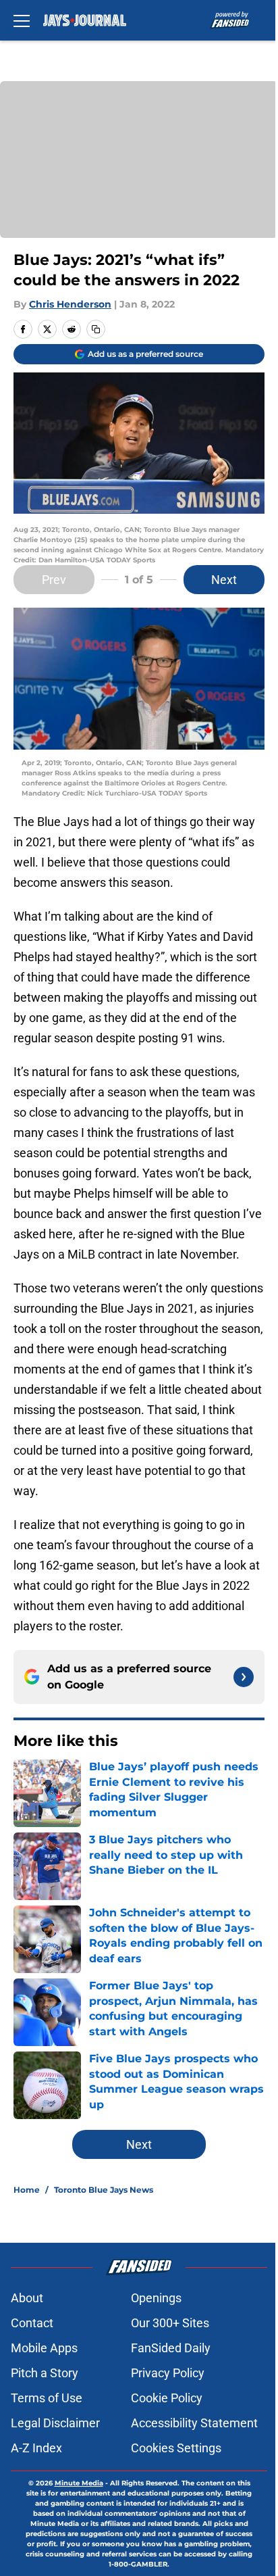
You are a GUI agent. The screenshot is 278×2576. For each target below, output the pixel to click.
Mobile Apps (44, 2348)
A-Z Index (36, 2448)
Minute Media (79, 2483)
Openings (156, 2298)
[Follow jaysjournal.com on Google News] (244, 1677)
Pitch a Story (45, 2373)
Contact (32, 2323)
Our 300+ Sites (170, 2323)
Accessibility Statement (194, 2423)
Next (224, 580)
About (27, 2298)
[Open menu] (22, 20)
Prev (54, 580)
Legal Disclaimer (55, 2423)
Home (27, 2190)
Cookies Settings (176, 2448)
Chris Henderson (70, 304)
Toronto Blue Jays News (104, 2190)
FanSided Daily (171, 2348)
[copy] (96, 329)
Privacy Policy (168, 2373)
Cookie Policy (167, 2398)
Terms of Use (47, 2398)
